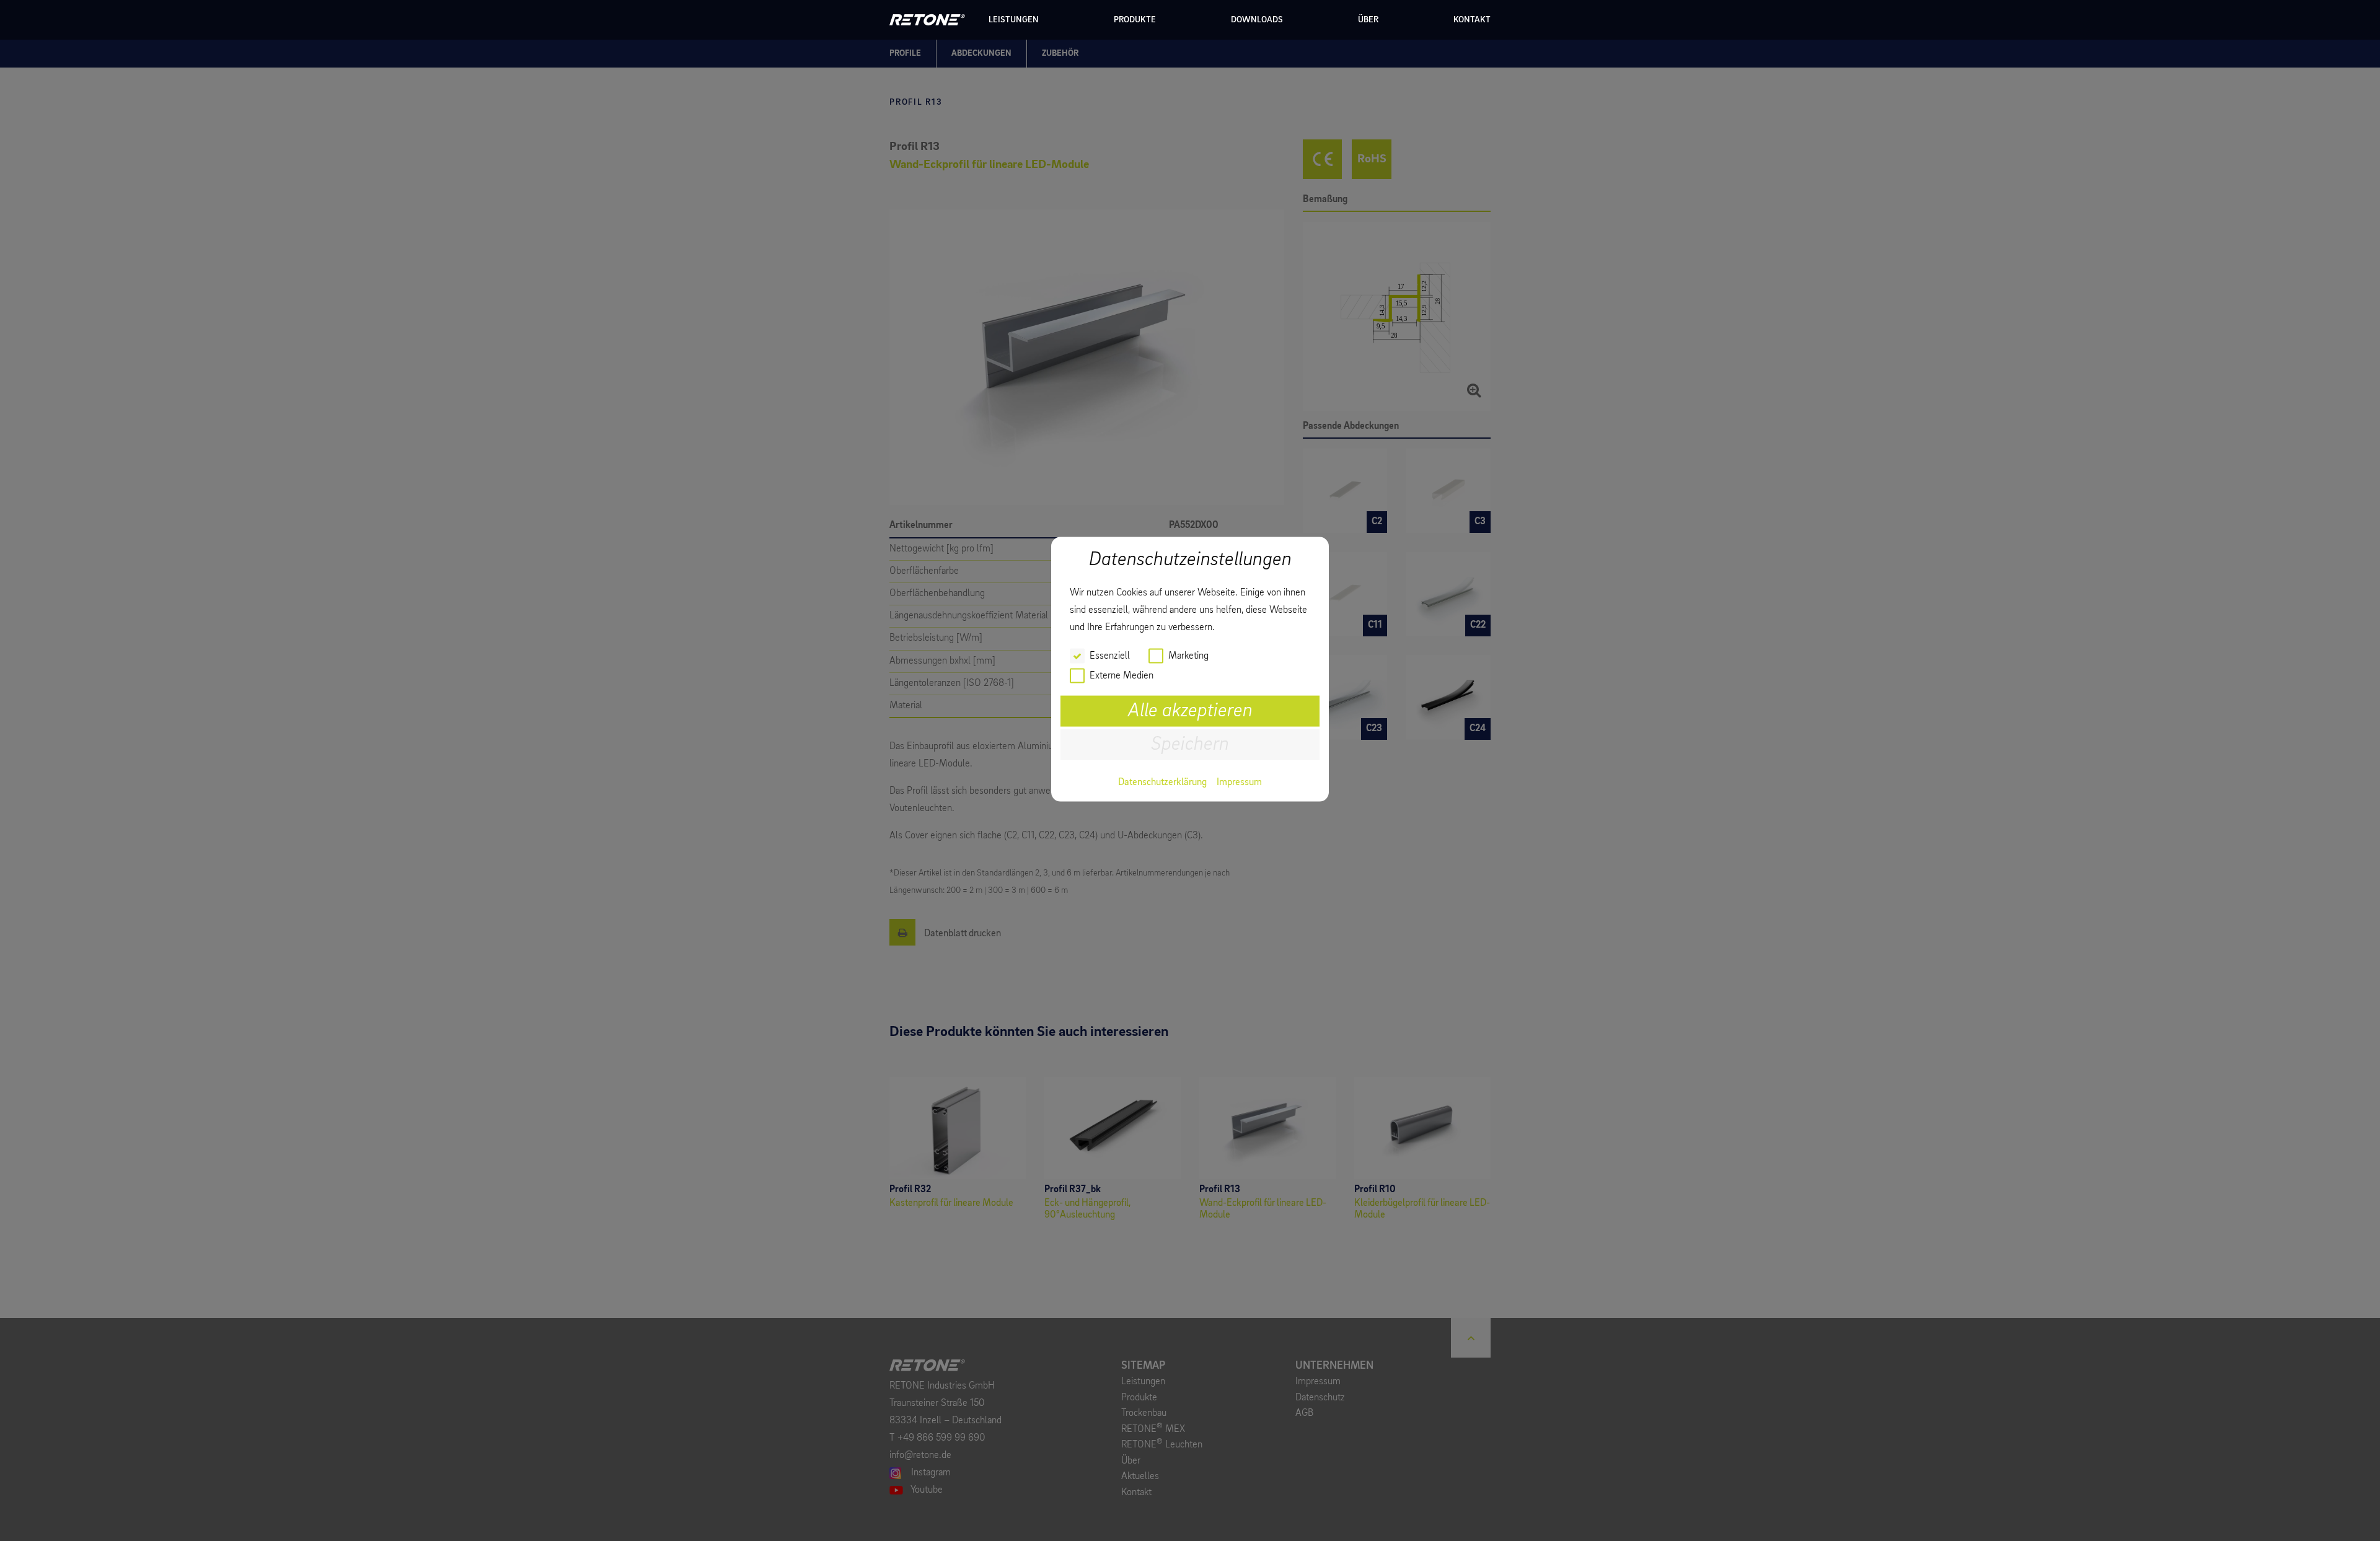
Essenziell (1110, 656)
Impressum (1239, 782)
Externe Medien (1122, 675)
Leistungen (1014, 20)
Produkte (1135, 20)
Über (1368, 20)
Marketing (1188, 656)
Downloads (1257, 20)
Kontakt (1472, 20)
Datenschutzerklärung (1162, 782)
